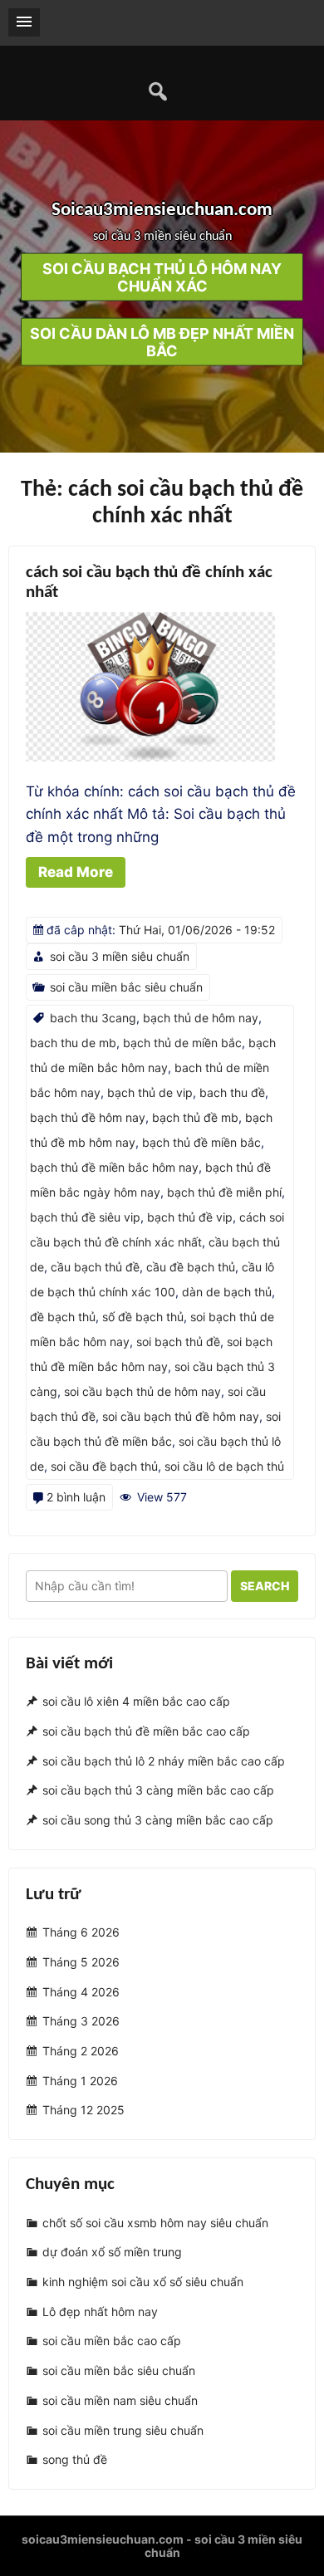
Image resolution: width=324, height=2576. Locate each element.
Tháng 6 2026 (81, 1933)
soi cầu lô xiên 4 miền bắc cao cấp (136, 1702)
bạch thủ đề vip (190, 1217)
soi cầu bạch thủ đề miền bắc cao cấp (146, 1731)
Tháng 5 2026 (81, 1962)
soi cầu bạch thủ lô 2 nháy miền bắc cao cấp (164, 1761)
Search (265, 1586)
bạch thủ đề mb (195, 1117)
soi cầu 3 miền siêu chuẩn (120, 956)
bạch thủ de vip (150, 1092)
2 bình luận (76, 1497)
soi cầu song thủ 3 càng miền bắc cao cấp (158, 1820)
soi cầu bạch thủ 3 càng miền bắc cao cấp (158, 1791)
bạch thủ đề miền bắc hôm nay (114, 1167)
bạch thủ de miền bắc (182, 1043)
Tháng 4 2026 (81, 1992)
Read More (76, 872)
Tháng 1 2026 (80, 2081)
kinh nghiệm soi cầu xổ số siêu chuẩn (143, 2282)
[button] (24, 22)
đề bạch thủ (63, 1317)
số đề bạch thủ (143, 1317)
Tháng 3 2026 (81, 2022)
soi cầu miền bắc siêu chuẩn (126, 987)
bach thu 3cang (93, 1018)
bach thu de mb (73, 1043)
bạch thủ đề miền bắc (201, 1142)
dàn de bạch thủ (227, 1292)
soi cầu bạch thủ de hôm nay (142, 1391)
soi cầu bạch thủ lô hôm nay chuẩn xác (162, 277)
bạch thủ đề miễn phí (224, 1192)
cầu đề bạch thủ (191, 1267)
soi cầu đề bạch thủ (104, 1466)
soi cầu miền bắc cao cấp (112, 2341)
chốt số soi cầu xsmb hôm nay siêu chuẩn (155, 2223)
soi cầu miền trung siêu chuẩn (123, 2430)
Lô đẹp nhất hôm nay (100, 2312)
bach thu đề (232, 1092)
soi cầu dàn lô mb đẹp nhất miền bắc (162, 341)
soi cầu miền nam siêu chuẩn (120, 2400)
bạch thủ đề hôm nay (88, 1117)
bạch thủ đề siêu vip (85, 1217)
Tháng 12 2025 (83, 2111)
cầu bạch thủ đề (95, 1267)
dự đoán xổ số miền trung (112, 2253)
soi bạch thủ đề (178, 1342)
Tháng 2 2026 (81, 2051)
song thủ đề (75, 2459)
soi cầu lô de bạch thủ (224, 1466)
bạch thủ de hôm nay (201, 1018)
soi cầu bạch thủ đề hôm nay (181, 1416)
